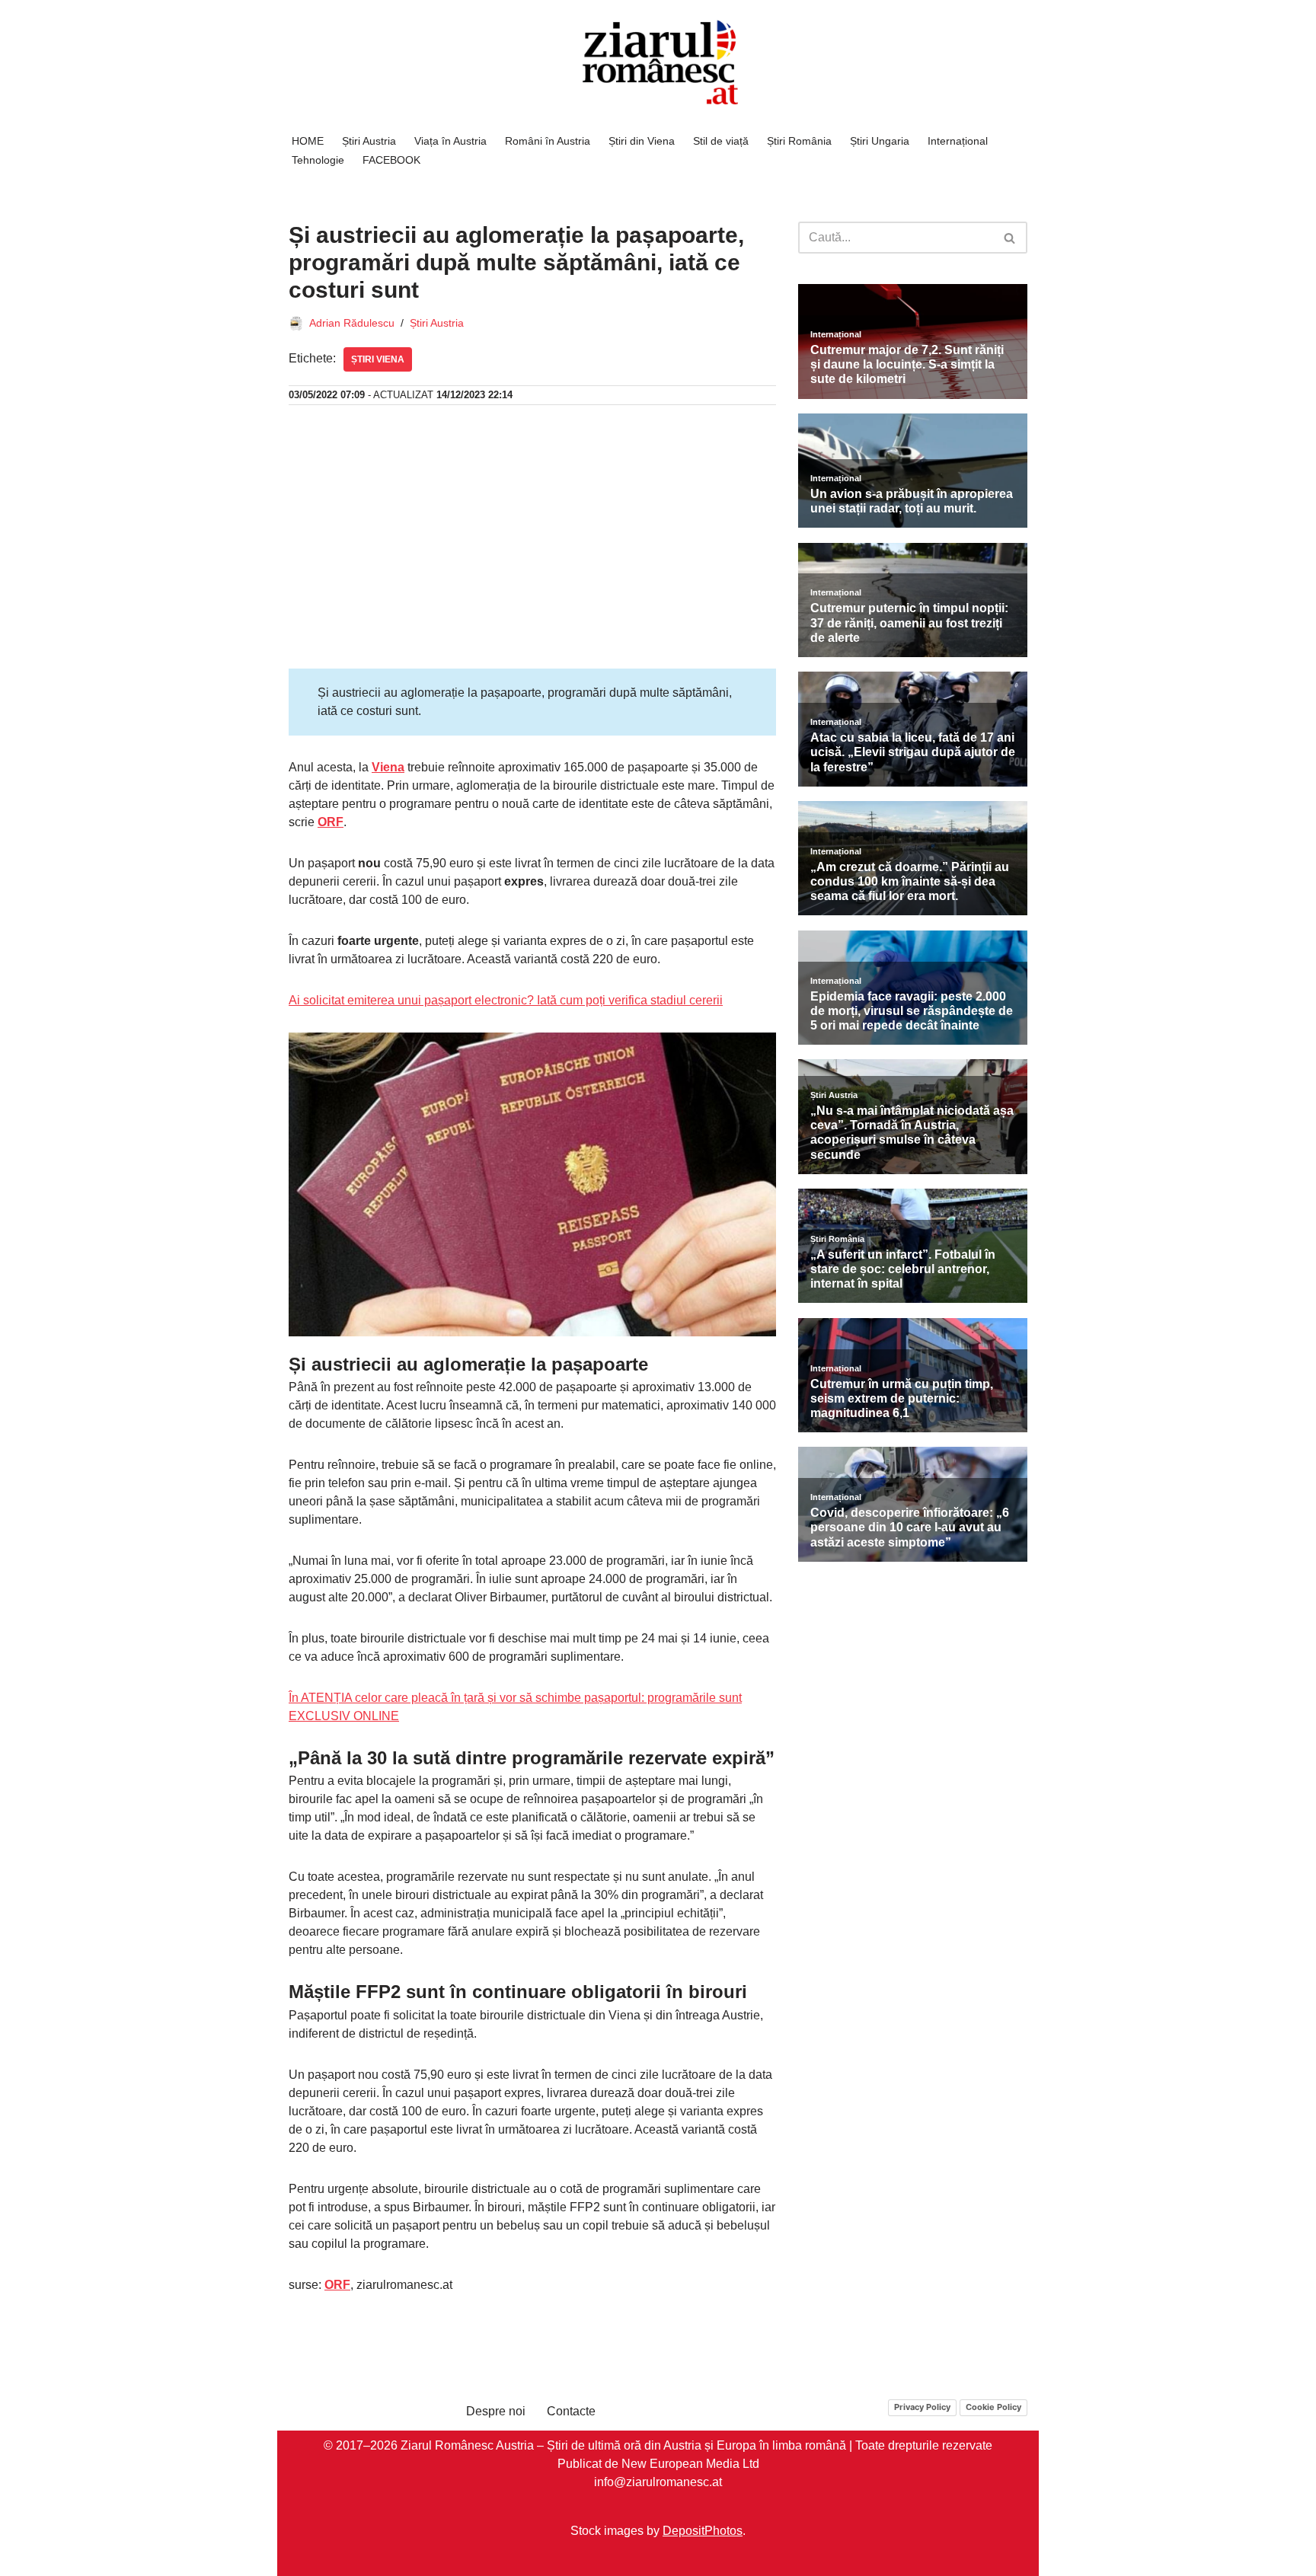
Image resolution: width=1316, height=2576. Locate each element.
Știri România (799, 141)
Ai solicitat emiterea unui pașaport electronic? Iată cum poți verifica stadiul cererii (506, 1000)
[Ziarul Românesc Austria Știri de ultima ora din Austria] (658, 63)
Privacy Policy (922, 2407)
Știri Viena (378, 359)
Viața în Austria (450, 141)
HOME (308, 141)
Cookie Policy (993, 2407)
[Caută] (1010, 238)
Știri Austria (369, 141)
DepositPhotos (703, 2530)
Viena (388, 767)
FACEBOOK (391, 160)
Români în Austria (548, 141)
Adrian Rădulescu (352, 323)
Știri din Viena (642, 141)
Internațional (958, 141)
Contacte (571, 2411)
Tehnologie (318, 160)
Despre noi (496, 2411)
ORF (331, 822)
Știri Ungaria (880, 141)
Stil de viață (721, 141)
